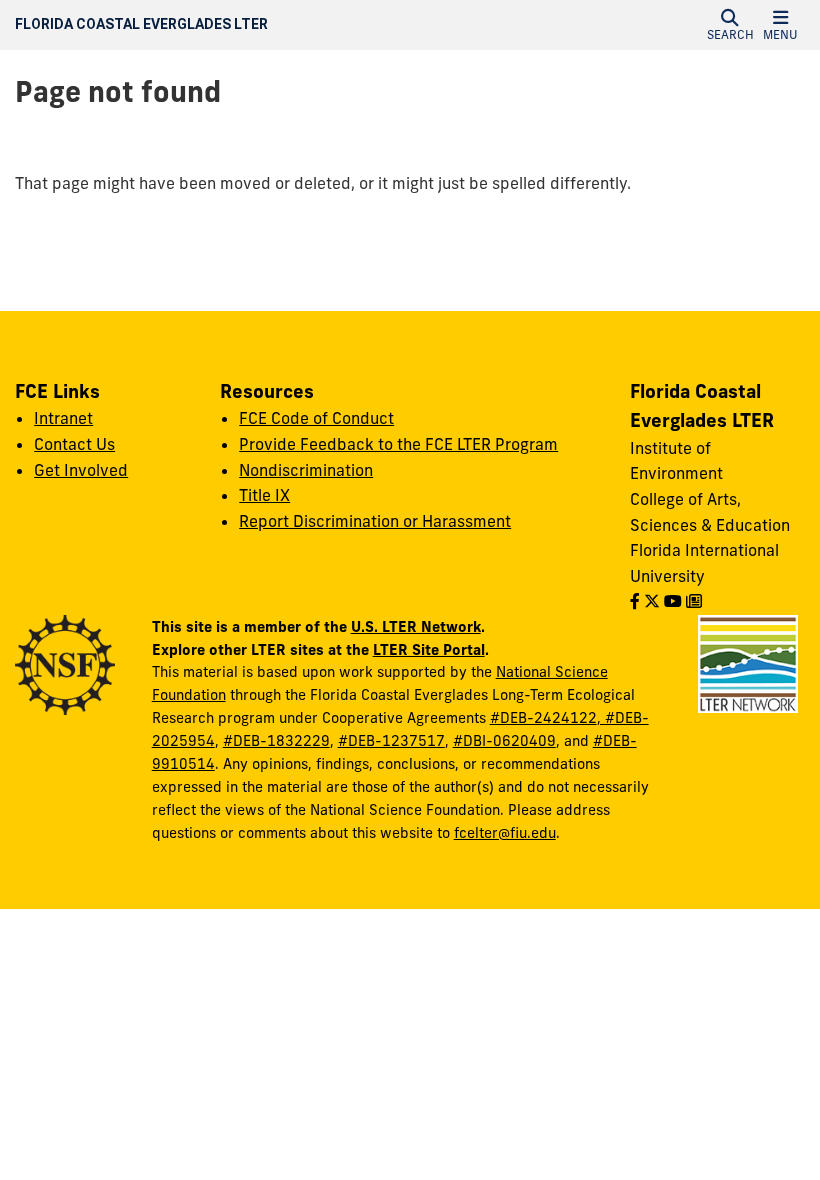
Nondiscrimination (306, 470)
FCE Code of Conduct (316, 418)
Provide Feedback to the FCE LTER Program (398, 444)
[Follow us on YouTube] (673, 601)
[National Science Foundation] (65, 663)
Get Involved (81, 470)
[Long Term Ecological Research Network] (748, 662)
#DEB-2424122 (543, 718)
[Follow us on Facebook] (635, 601)
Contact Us (74, 444)
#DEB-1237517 (391, 741)
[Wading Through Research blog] (694, 601)
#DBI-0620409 (504, 741)
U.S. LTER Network (416, 626)
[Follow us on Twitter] (652, 601)
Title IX (264, 495)
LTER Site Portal (429, 649)
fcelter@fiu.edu (505, 833)
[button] (730, 25)
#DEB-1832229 (276, 741)
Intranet (63, 418)
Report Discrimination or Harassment (375, 521)
